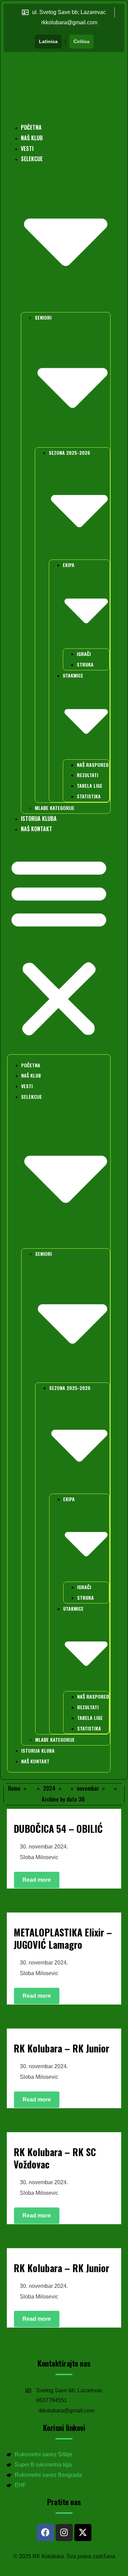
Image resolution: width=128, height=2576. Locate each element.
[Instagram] (64, 2533)
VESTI (27, 149)
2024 (49, 1788)
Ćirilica (81, 41)
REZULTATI (88, 775)
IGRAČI (84, 654)
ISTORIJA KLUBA (39, 819)
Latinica (48, 41)
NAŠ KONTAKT (37, 829)
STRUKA (85, 664)
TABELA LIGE (90, 785)
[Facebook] (45, 2533)
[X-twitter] (83, 2533)
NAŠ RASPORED (93, 765)
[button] (59, 947)
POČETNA (31, 127)
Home (14, 1788)
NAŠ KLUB (32, 138)
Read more (37, 1880)
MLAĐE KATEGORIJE (55, 808)
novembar (88, 1788)
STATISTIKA (89, 796)
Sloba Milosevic (39, 1857)
